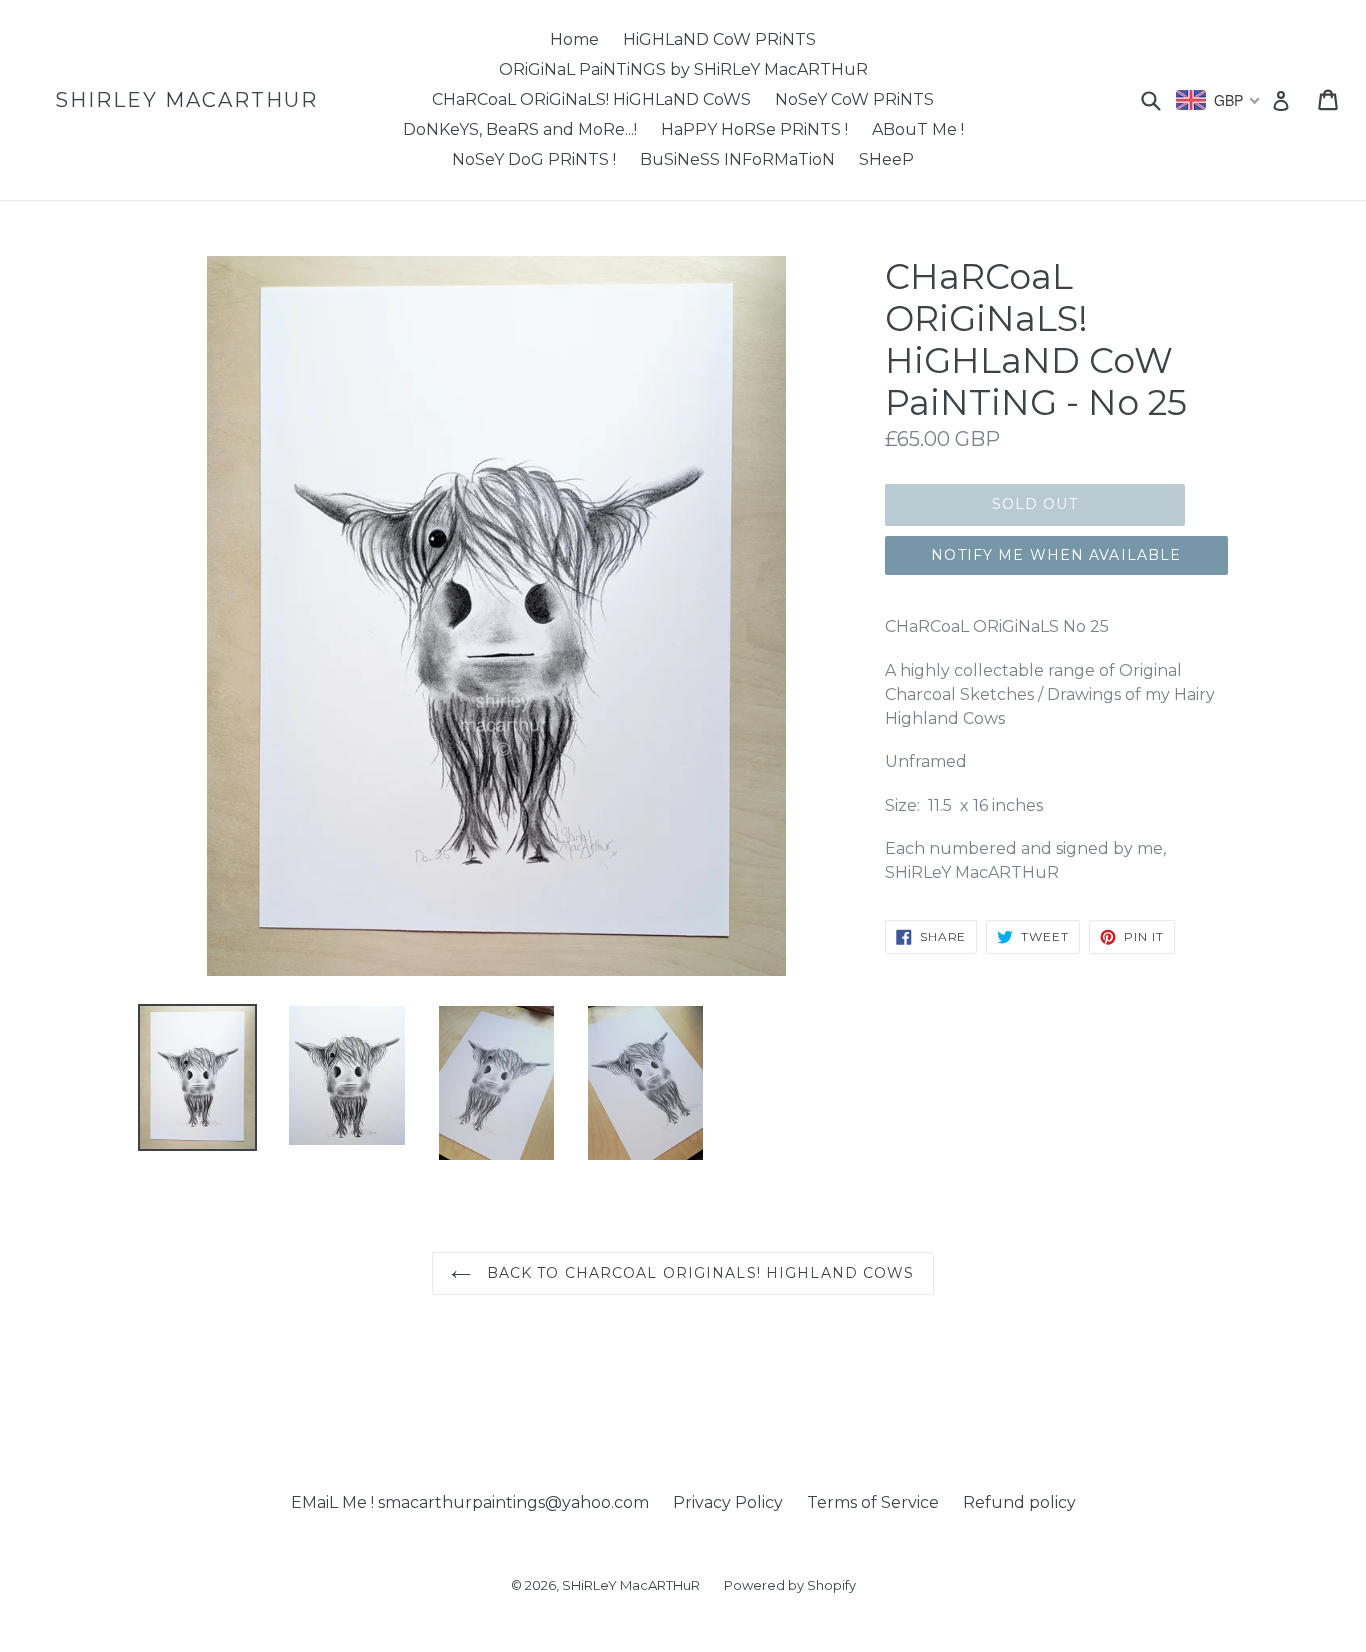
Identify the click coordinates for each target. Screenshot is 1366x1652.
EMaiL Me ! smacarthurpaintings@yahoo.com (470, 1502)
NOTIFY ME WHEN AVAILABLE (1056, 555)
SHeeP (886, 159)
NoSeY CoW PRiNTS (854, 99)
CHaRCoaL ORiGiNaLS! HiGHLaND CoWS (591, 99)
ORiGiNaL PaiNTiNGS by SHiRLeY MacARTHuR (683, 69)
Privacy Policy (728, 1502)
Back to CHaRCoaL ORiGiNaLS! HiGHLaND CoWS (697, 1273)
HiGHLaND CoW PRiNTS (719, 39)
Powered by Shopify (790, 1585)
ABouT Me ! (918, 129)
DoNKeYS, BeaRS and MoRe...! (520, 129)
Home (574, 39)
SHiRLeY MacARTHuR (186, 100)
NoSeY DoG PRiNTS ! (534, 159)
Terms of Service (873, 1502)
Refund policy (1019, 1502)
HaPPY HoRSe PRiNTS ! (754, 129)
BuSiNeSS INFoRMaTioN (737, 159)
